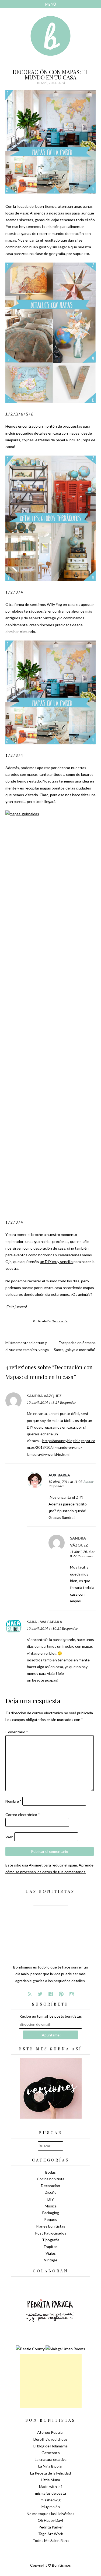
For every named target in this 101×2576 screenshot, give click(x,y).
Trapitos (50, 2246)
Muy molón (51, 2507)
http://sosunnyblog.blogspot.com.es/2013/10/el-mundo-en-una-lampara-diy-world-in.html (61, 1447)
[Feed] (30, 1994)
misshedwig (51, 2500)
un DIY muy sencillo (56, 1262)
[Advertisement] (51, 2381)
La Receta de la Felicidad (50, 2473)
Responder (68, 1403)
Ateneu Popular (50, 2432)
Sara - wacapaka (45, 1622)
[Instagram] (72, 1994)
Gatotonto (51, 2453)
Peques (51, 2219)
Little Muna (50, 2480)
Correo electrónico (23, 1815)
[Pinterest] (61, 1994)
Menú (51, 4)
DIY (51, 2199)
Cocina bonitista (51, 2179)
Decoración (60, 1321)
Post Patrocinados (51, 2233)
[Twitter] (40, 1994)
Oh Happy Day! (50, 2520)
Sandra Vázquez (44, 1396)
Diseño (51, 2192)
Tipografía (51, 2240)
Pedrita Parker (51, 2527)
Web (9, 1837)
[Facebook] (51, 1994)
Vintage (51, 2260)
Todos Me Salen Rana (51, 2540)
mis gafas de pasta (50, 2493)
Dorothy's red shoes (50, 2439)
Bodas (50, 2172)
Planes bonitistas (51, 2226)
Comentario (17, 1732)
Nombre (13, 1801)
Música (51, 2206)
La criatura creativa (51, 2459)
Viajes (51, 2253)
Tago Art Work (51, 2534)
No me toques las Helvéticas (50, 2514)
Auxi (62, 83)
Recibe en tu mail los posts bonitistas (51, 2016)
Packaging (51, 2213)
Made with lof (50, 2486)
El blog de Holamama (50, 2446)
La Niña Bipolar (50, 2466)
